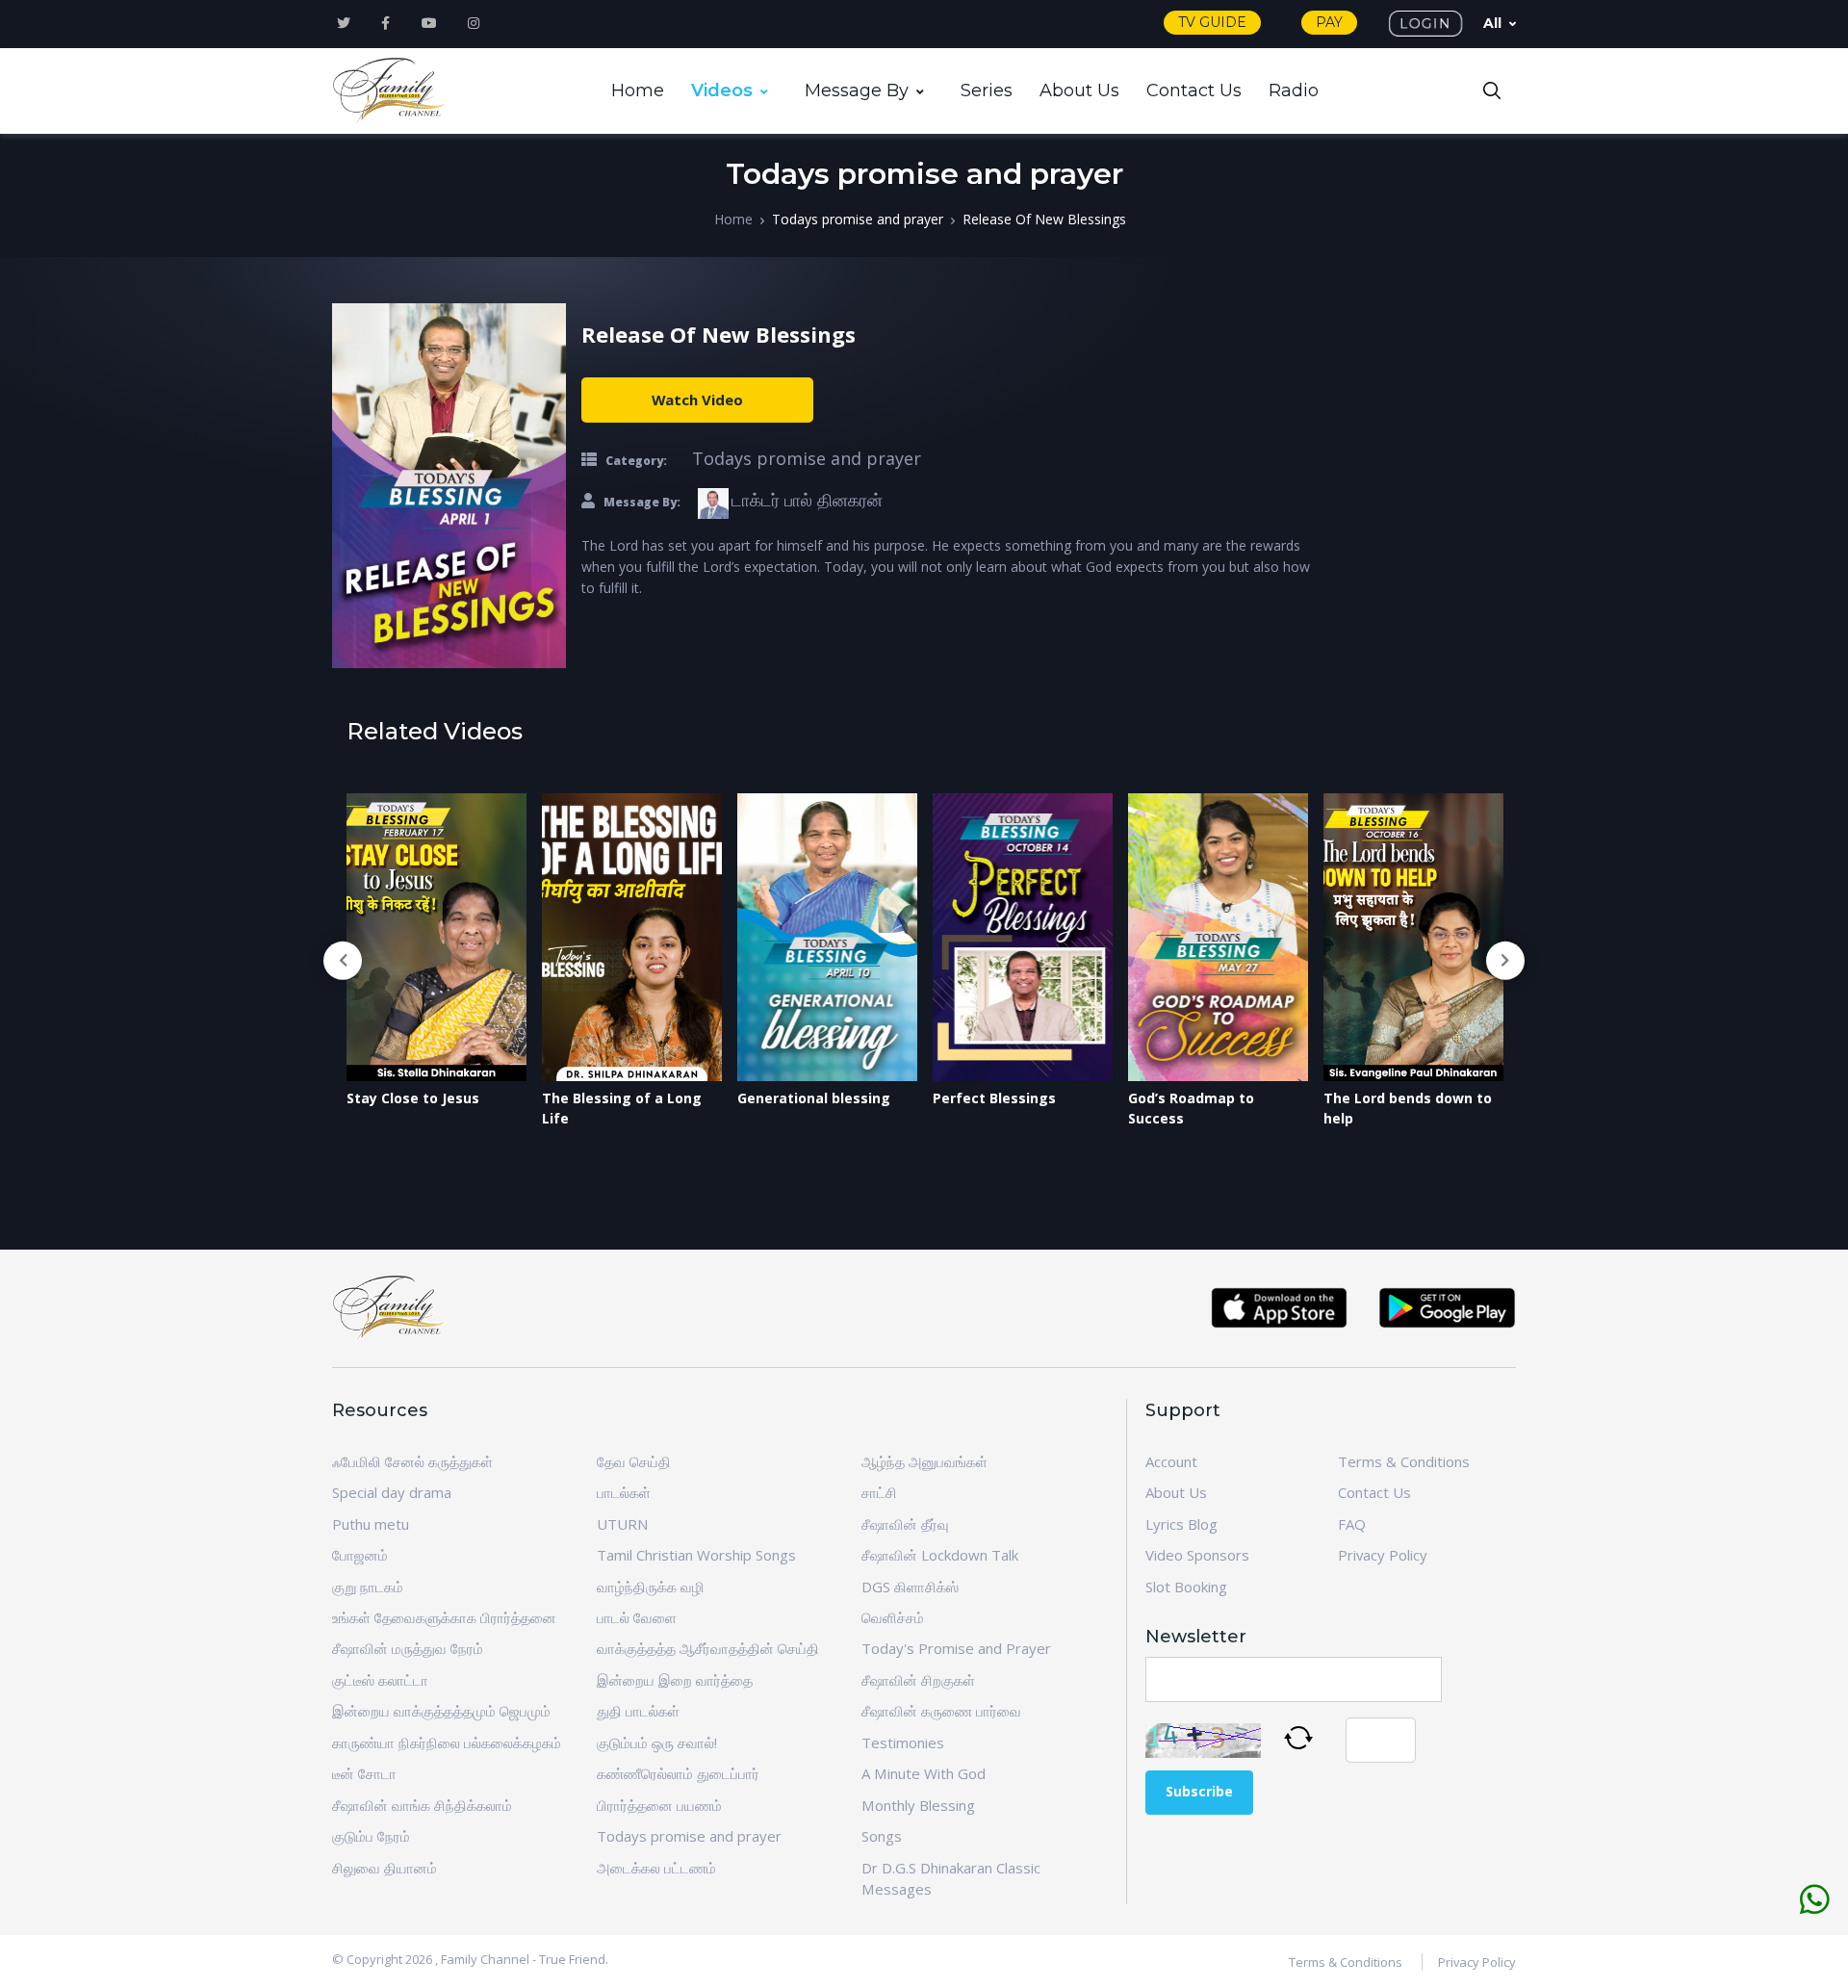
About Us (1079, 90)
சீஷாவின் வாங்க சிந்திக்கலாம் (422, 1805)
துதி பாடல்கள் (638, 1711)
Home (638, 90)
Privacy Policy (1383, 1555)
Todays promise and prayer (858, 219)
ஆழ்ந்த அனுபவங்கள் (924, 1461)
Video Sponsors (1197, 1555)
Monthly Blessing (918, 1805)
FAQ (1352, 1524)
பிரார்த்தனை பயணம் (659, 1805)
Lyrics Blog (1181, 1524)
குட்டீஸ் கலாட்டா (380, 1680)
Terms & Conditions (1404, 1461)
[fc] (390, 91)
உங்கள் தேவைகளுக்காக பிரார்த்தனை (444, 1617)
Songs (882, 1836)
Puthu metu (371, 1524)
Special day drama (392, 1492)
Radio (1294, 90)
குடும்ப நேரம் (371, 1836)
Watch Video (697, 400)
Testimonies (903, 1743)
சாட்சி (879, 1492)
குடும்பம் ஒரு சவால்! (657, 1743)
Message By (857, 90)
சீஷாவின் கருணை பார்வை (941, 1711)
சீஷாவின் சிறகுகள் (918, 1680)
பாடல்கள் (624, 1492)
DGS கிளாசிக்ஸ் (910, 1587)
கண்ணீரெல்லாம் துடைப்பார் (678, 1773)
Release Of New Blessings (1044, 219)
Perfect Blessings (994, 1098)
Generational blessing (814, 1098)
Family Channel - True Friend (523, 1959)
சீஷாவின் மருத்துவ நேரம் (408, 1648)
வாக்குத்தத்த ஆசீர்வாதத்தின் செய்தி (708, 1648)
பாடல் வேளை (637, 1617)
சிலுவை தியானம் (385, 1868)
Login (1425, 23)
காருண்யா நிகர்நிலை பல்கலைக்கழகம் (447, 1743)
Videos (722, 90)
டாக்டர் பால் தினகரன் (807, 500)
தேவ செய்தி (634, 1461)
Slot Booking (1186, 1587)
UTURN (622, 1524)
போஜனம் (360, 1555)
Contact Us (1194, 90)
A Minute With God (924, 1773)
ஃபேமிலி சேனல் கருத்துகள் (412, 1461)
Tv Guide (1212, 22)
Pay (1329, 22)
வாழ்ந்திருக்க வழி (651, 1587)
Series (987, 90)
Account (1171, 1461)
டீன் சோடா (364, 1773)
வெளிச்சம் (893, 1617)
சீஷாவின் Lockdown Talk (940, 1555)
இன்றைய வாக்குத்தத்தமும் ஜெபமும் (441, 1711)
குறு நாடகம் (368, 1587)
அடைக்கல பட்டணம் (656, 1868)
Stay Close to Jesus (413, 1098)
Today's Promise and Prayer (956, 1648)
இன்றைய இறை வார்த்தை (675, 1680)
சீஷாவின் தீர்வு (905, 1524)
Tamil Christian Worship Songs (696, 1555)
